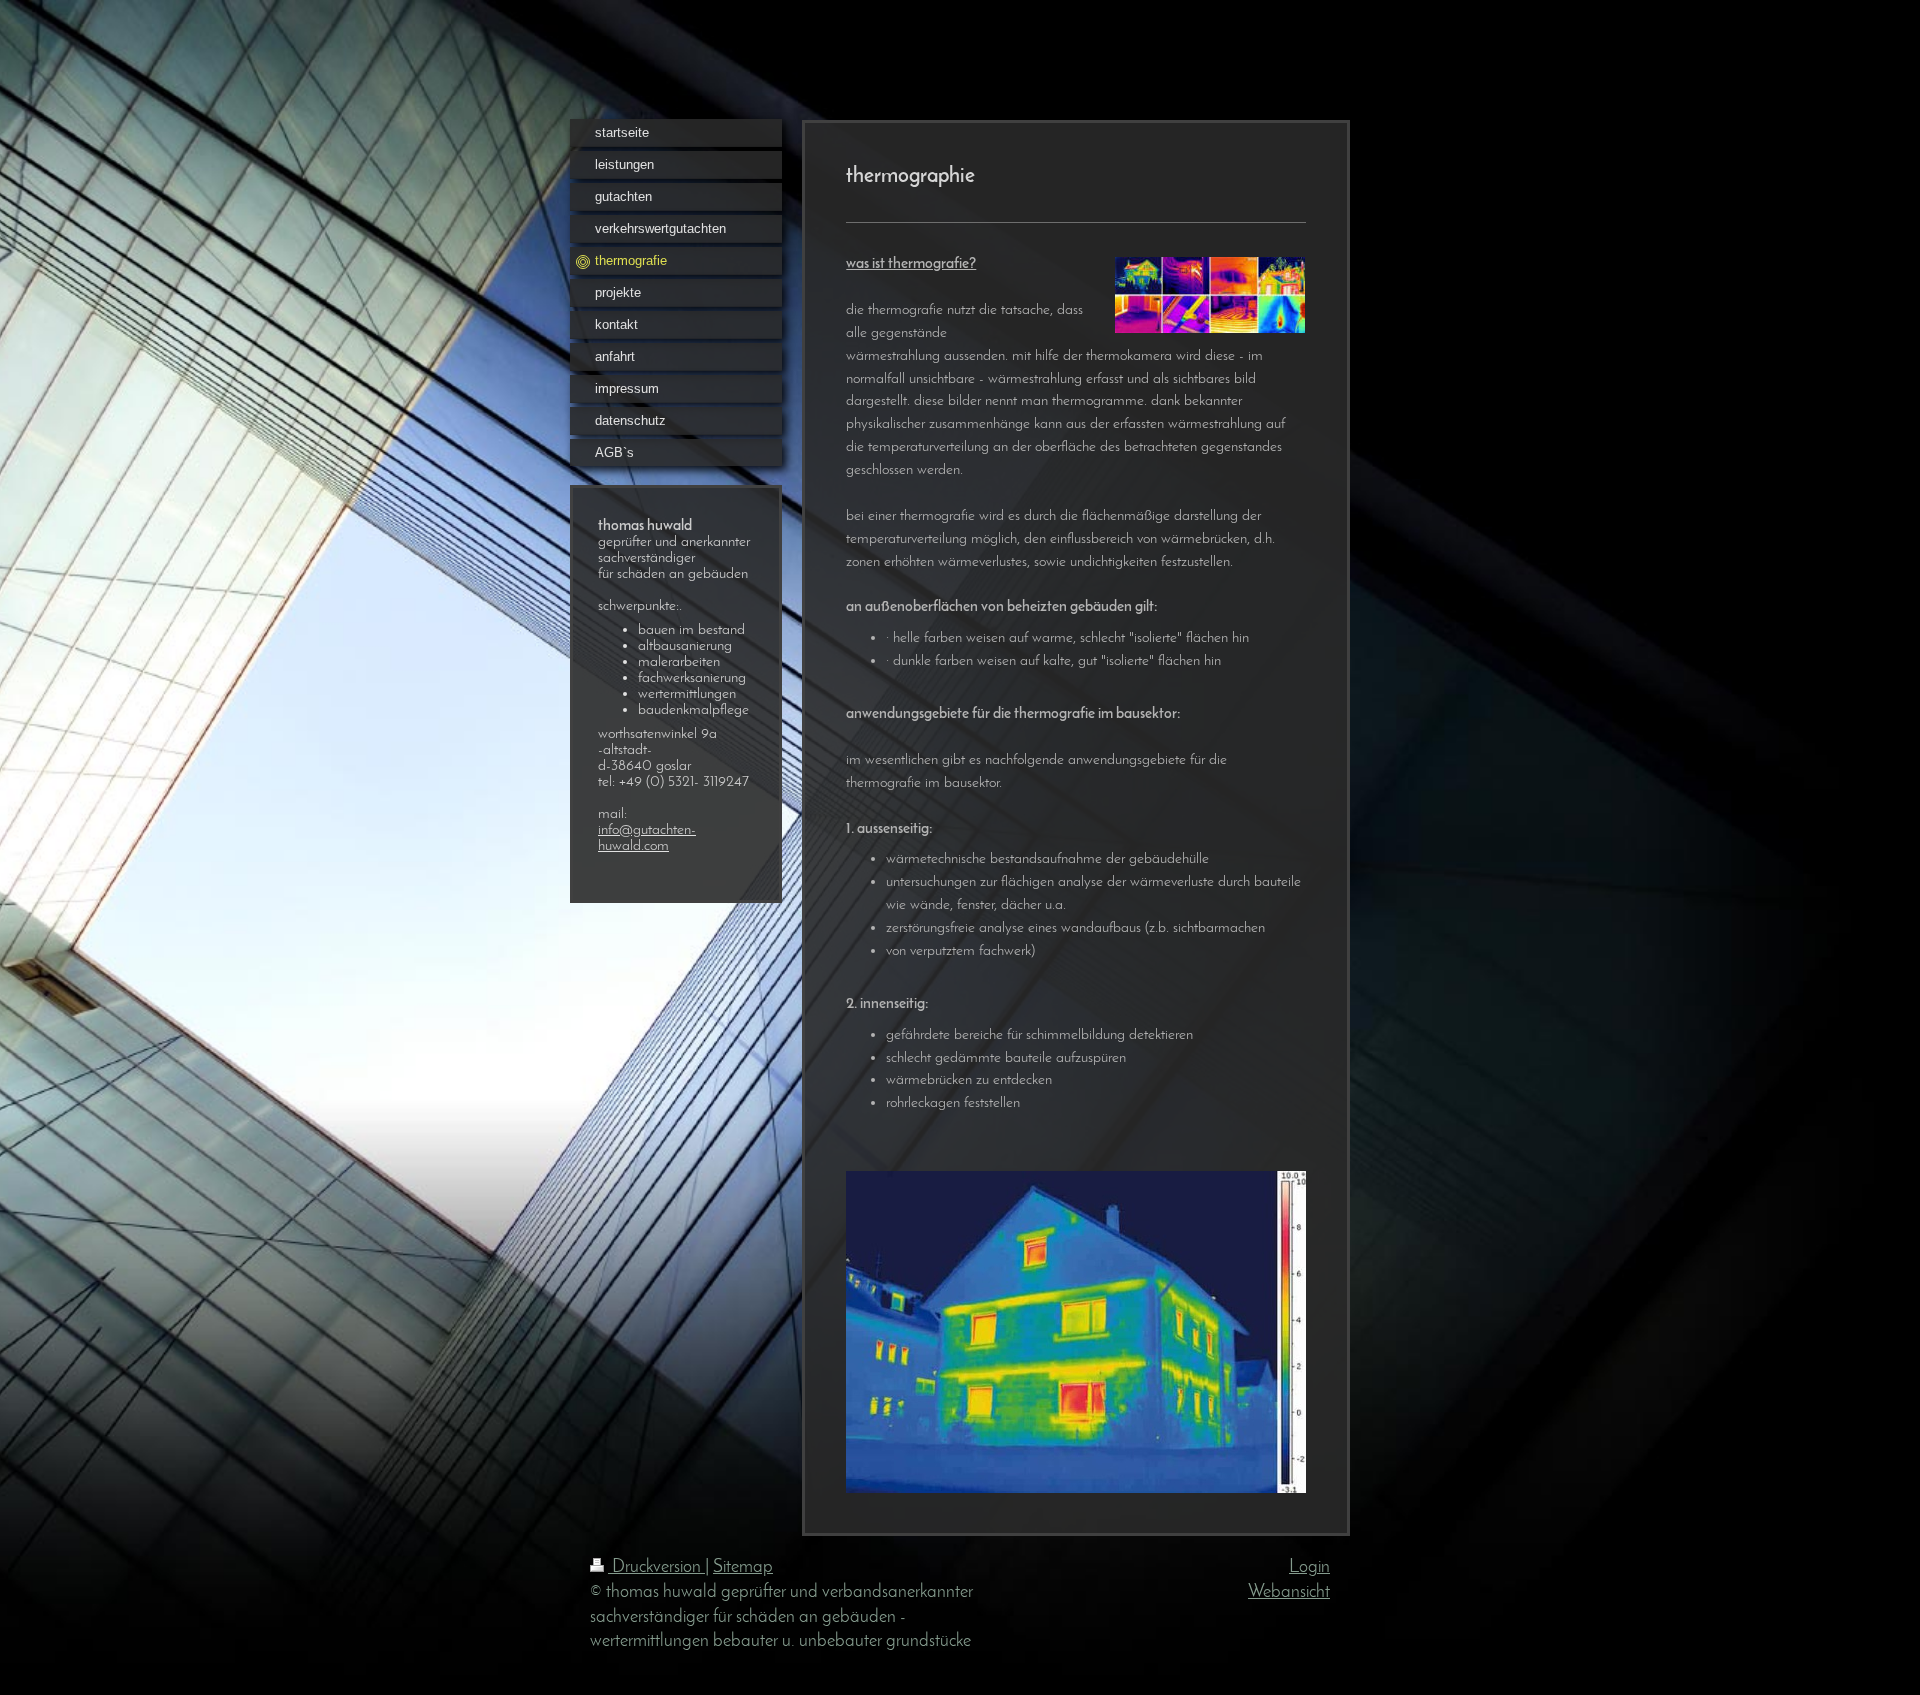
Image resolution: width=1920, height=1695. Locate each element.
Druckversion (656, 1567)
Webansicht (1289, 1592)
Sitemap (743, 1567)
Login (1309, 1567)
